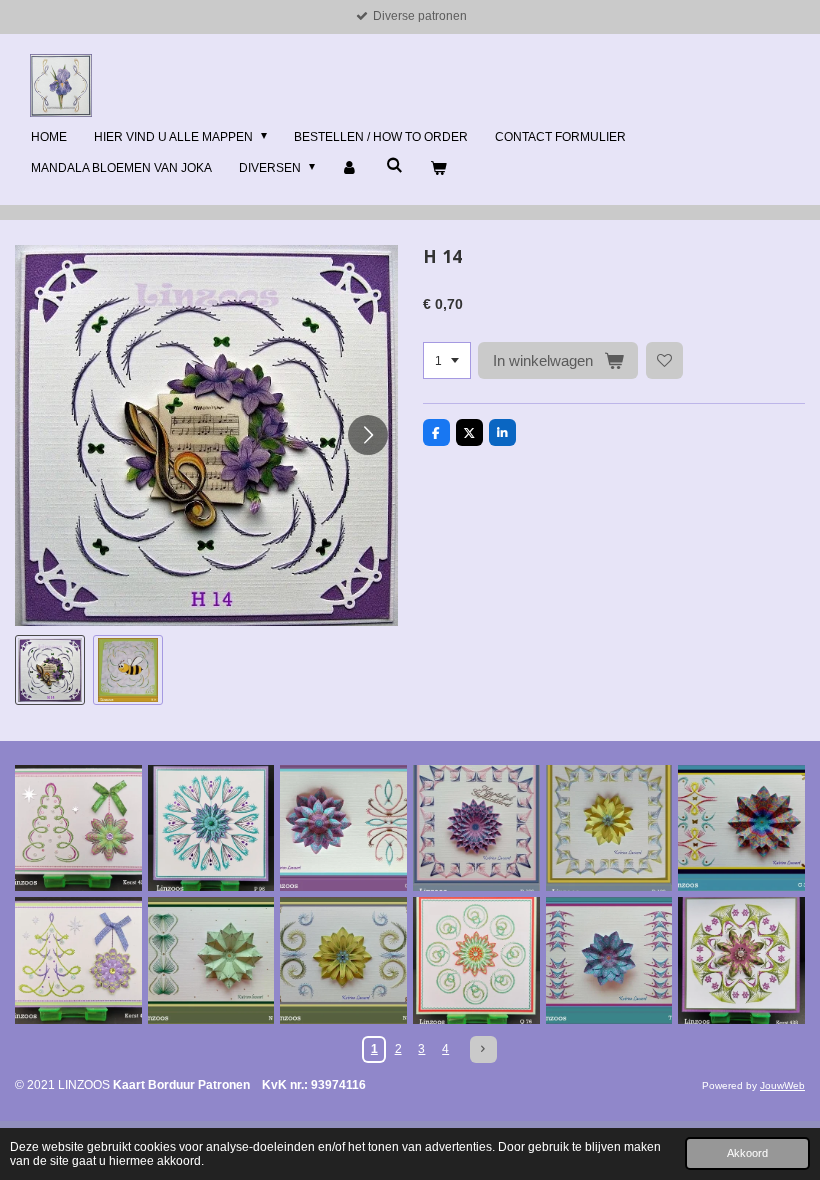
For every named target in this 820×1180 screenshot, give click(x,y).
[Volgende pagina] (483, 1049)
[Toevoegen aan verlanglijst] (665, 361)
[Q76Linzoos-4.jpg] (476, 960)
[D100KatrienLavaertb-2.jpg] (476, 828)
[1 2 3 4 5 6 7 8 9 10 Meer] (447, 361)
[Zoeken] (394, 165)
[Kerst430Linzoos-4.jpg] (78, 960)
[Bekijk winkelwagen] (437, 169)
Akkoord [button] (747, 1153)
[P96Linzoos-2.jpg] (211, 828)
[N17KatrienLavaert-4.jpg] (343, 960)
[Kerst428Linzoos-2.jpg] (741, 960)
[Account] (350, 169)
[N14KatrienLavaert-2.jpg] (211, 960)
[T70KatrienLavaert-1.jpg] (609, 960)
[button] (50, 670)
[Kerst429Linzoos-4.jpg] (78, 828)
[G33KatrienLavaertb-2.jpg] (741, 828)
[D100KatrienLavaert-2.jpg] (609, 828)
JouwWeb (782, 1085)
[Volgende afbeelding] (368, 435)
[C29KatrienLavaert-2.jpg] (343, 828)
